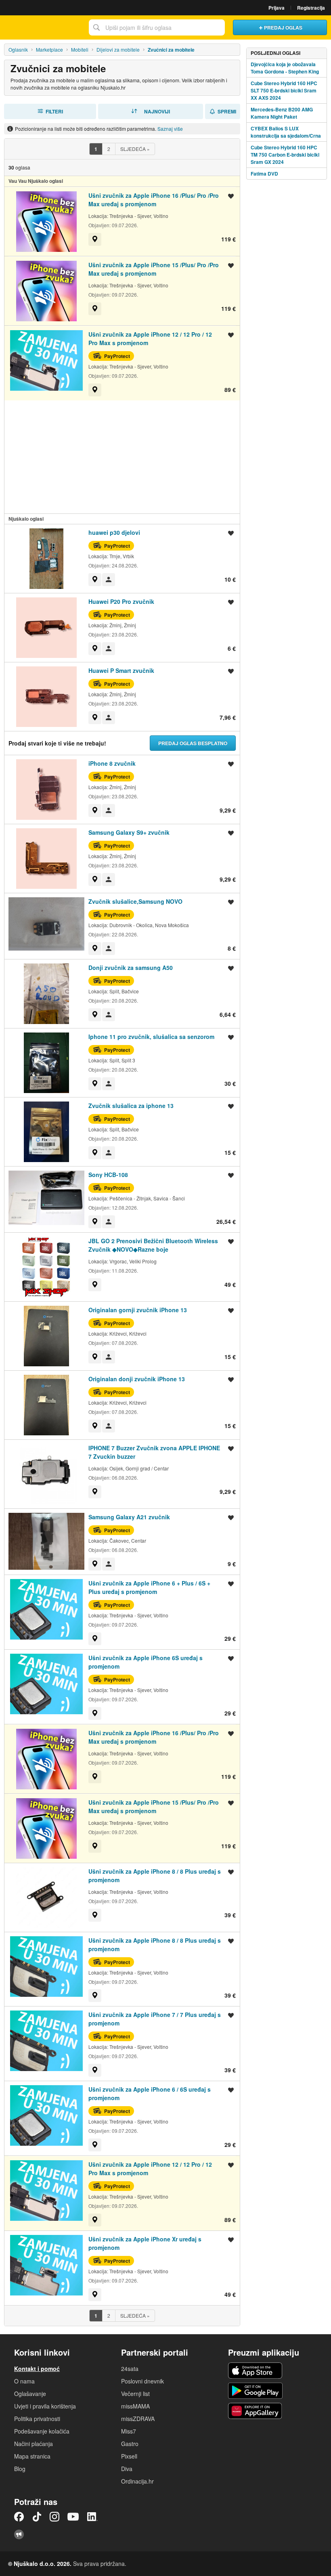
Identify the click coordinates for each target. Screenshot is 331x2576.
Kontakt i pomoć (37, 2369)
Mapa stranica (32, 2456)
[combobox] (157, 27)
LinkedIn (92, 2517)
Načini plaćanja (34, 2444)
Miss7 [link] (129, 2431)
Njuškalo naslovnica (42, 27)
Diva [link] (127, 2469)
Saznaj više (170, 129)
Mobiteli (80, 49)
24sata (130, 2369)
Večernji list (135, 2394)
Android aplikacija (255, 2391)
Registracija (311, 8)
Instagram (54, 2517)
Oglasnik (18, 49)
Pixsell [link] (129, 2456)
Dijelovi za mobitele (118, 49)
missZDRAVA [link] (138, 2419)
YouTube (73, 2517)
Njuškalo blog (19, 2534)
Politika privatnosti (37, 2419)
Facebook (19, 2517)
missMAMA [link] (135, 2406)
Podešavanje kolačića (42, 2431)
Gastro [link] (130, 2444)
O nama (24, 2381)
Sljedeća (135, 149)
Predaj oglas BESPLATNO (193, 743)
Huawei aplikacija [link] (255, 2411)
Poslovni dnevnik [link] (142, 2381)
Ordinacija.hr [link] (137, 2481)
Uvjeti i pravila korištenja (45, 2406)
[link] (95, 239)
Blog (20, 2469)
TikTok (37, 2517)
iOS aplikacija (255, 2371)
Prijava (277, 8)
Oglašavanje (30, 2394)
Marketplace (49, 49)
